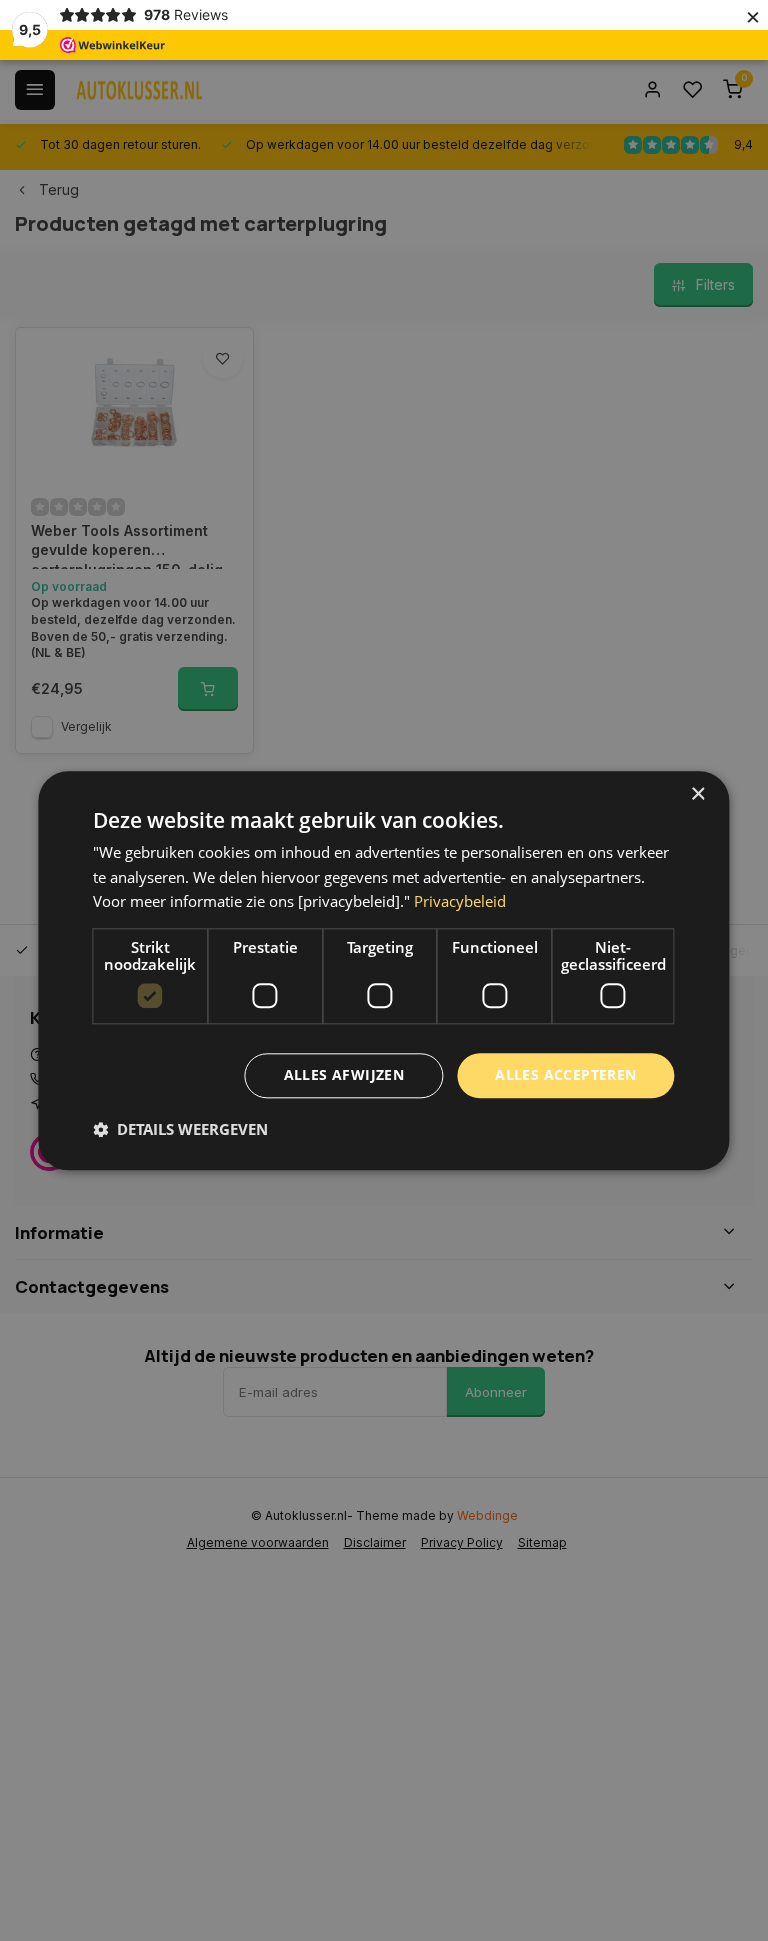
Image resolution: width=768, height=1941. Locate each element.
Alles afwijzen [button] (344, 1074)
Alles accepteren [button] (565, 1074)
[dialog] (383, 970)
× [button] (697, 794)
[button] (180, 1129)
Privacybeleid (460, 902)
